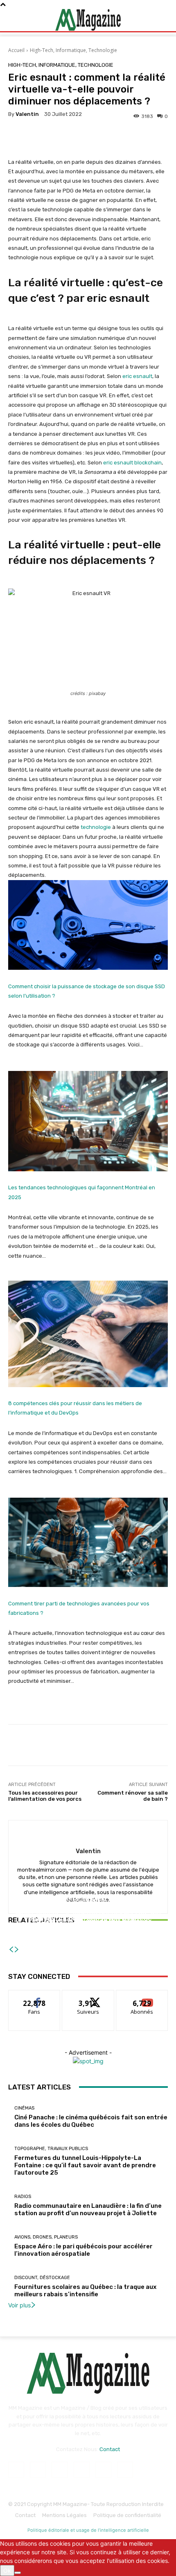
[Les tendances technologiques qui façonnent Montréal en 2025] (88, 1121)
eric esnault (137, 376)
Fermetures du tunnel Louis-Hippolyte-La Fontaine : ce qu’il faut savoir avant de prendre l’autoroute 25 (85, 2165)
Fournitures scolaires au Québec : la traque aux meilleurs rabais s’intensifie (85, 2291)
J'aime (34, 1996)
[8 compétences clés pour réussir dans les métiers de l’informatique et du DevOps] (88, 1334)
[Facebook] (16, 2470)
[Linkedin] (60, 2470)
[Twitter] (125, 2470)
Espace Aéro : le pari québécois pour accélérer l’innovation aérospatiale (83, 2250)
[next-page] (17, 1950)
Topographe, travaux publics (51, 2149)
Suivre (88, 1996)
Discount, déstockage (42, 2278)
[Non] (18, 2573)
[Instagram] (38, 2470)
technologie (96, 827)
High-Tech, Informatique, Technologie (73, 50)
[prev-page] (11, 1950)
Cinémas (24, 2108)
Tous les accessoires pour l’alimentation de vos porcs (45, 1796)
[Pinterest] (82, 2470)
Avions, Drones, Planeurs (46, 2237)
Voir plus (19, 2305)
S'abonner (142, 1996)
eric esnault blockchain (132, 463)
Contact (110, 2449)
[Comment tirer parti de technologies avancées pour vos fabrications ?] (88, 1543)
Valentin (27, 114)
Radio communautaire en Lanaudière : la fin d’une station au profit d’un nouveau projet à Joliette (88, 1924)
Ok (7, 2570)
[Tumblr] (103, 2470)
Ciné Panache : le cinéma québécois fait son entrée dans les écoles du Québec (91, 2121)
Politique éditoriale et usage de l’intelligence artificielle (88, 2530)
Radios (87, 1905)
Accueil (16, 50)
